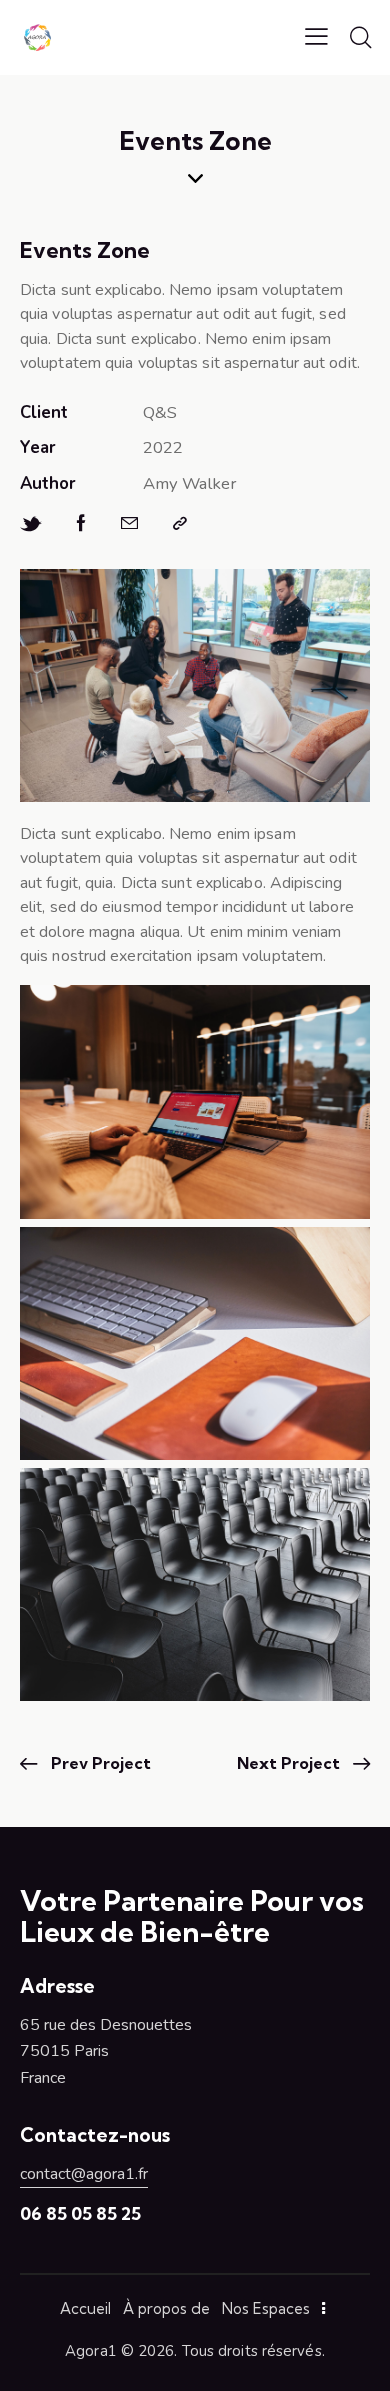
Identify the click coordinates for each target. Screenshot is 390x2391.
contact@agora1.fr (84, 2174)
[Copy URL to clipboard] (180, 524)
